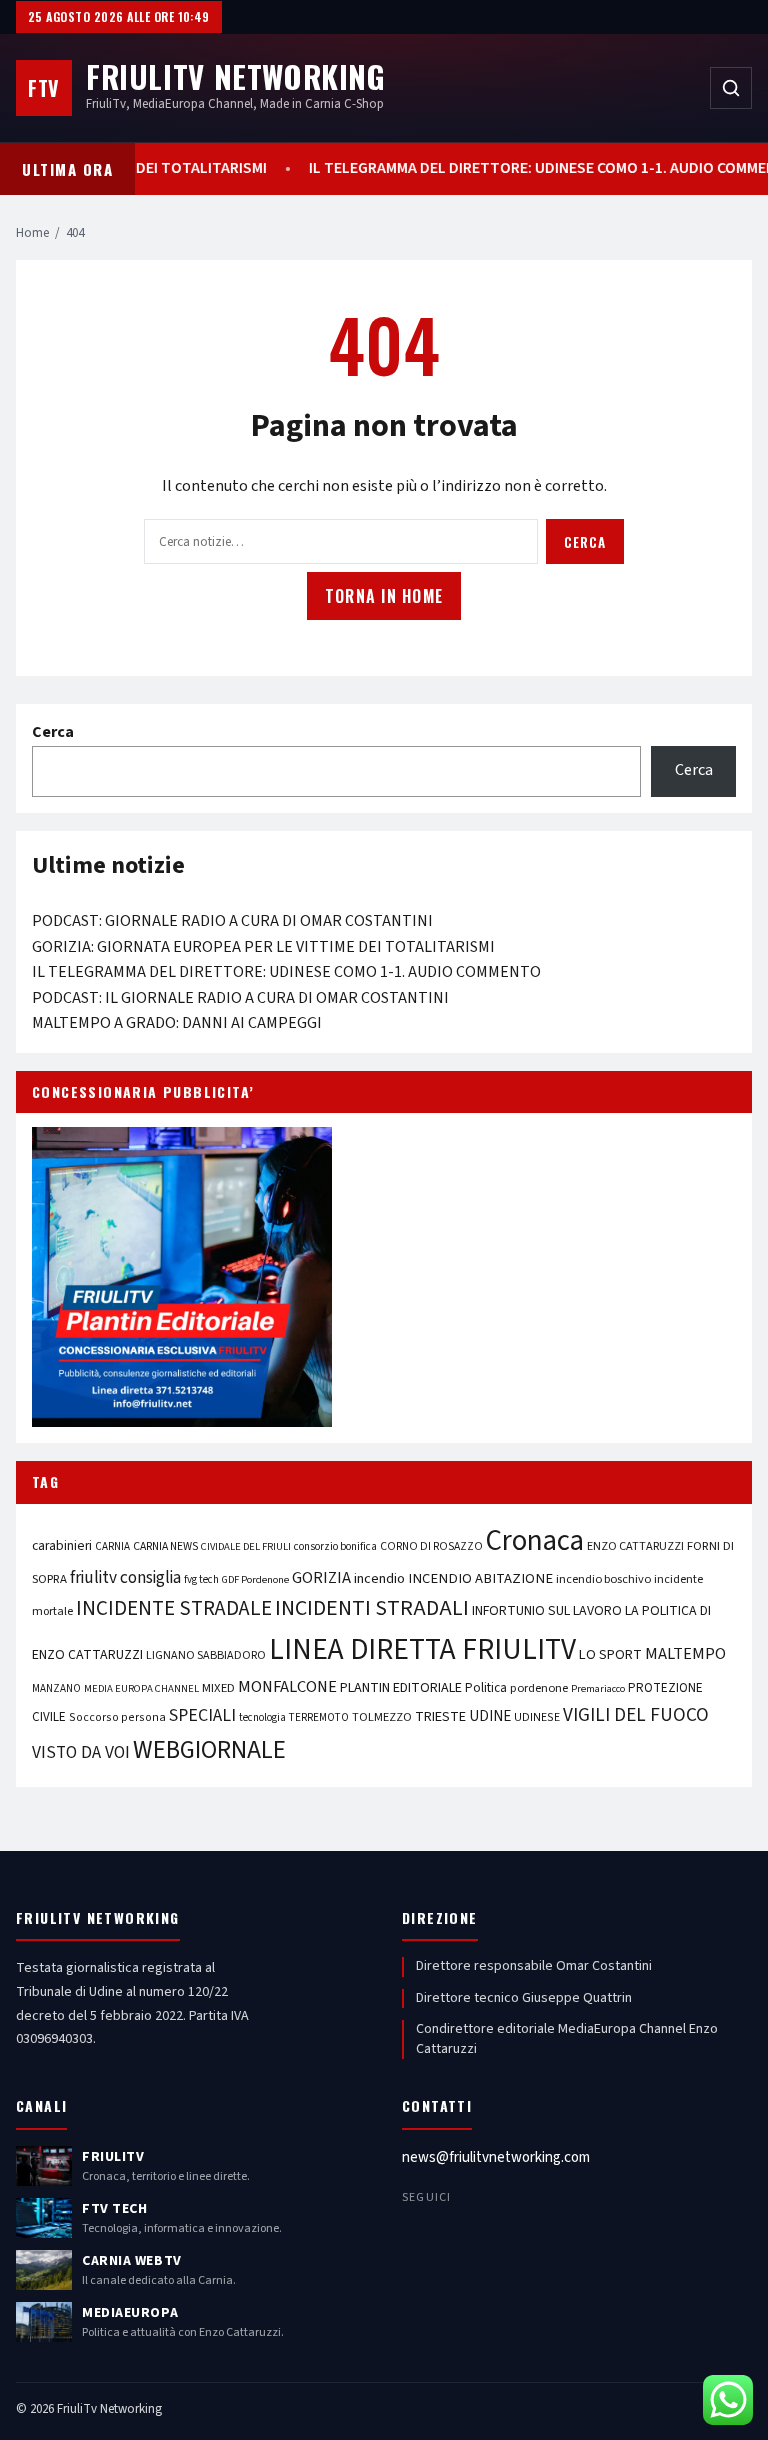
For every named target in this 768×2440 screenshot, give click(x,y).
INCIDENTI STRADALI (372, 1608)
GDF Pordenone (255, 1579)
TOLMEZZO (382, 1717)
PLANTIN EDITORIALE (401, 1688)
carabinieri (62, 1545)
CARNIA (112, 1546)
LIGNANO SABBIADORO (206, 1655)
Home (32, 233)
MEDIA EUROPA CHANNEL (141, 1688)
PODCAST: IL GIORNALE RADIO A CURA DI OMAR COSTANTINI (240, 998)
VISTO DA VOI (81, 1752)
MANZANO (56, 1688)
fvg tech (201, 1579)
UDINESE (537, 1717)
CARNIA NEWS (165, 1546)
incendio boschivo (603, 1579)
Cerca (585, 542)
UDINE (490, 1716)
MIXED (218, 1688)
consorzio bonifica (335, 1546)
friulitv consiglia (125, 1577)
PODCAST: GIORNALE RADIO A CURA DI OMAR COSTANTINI (232, 921)
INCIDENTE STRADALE (174, 1608)
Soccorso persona (117, 1717)
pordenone (539, 1688)
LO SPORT (610, 1654)
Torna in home (384, 596)
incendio (379, 1578)
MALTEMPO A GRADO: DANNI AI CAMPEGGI (177, 1023)
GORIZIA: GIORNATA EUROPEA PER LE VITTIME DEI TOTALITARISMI (263, 947)
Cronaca (535, 1541)
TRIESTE (440, 1716)
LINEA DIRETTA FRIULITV (422, 1650)
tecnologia (262, 1717)
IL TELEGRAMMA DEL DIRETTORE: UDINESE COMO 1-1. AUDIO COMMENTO (286, 972)
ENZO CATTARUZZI (635, 1546)
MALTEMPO (685, 1654)
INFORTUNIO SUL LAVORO (547, 1611)
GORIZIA (321, 1578)
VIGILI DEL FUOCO (636, 1715)
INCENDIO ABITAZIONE (480, 1578)
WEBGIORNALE (209, 1750)
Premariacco (598, 1688)
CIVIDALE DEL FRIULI (246, 1546)
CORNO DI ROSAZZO (431, 1546)
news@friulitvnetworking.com (496, 2157)
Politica (486, 1688)
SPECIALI (202, 1715)
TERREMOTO (319, 1717)
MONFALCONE (287, 1687)
